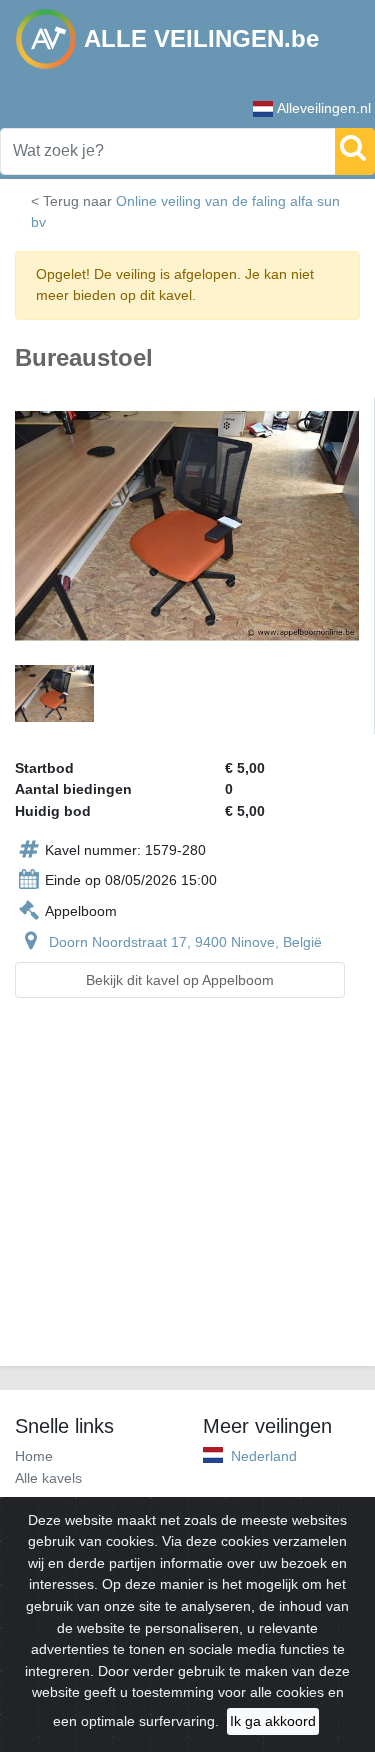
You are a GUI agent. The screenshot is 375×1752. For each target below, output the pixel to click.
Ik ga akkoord (273, 1721)
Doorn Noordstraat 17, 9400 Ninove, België (185, 942)
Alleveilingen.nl (324, 108)
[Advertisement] (187, 1194)
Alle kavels (48, 1478)
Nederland (264, 1456)
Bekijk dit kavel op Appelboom (180, 980)
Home (34, 1456)
